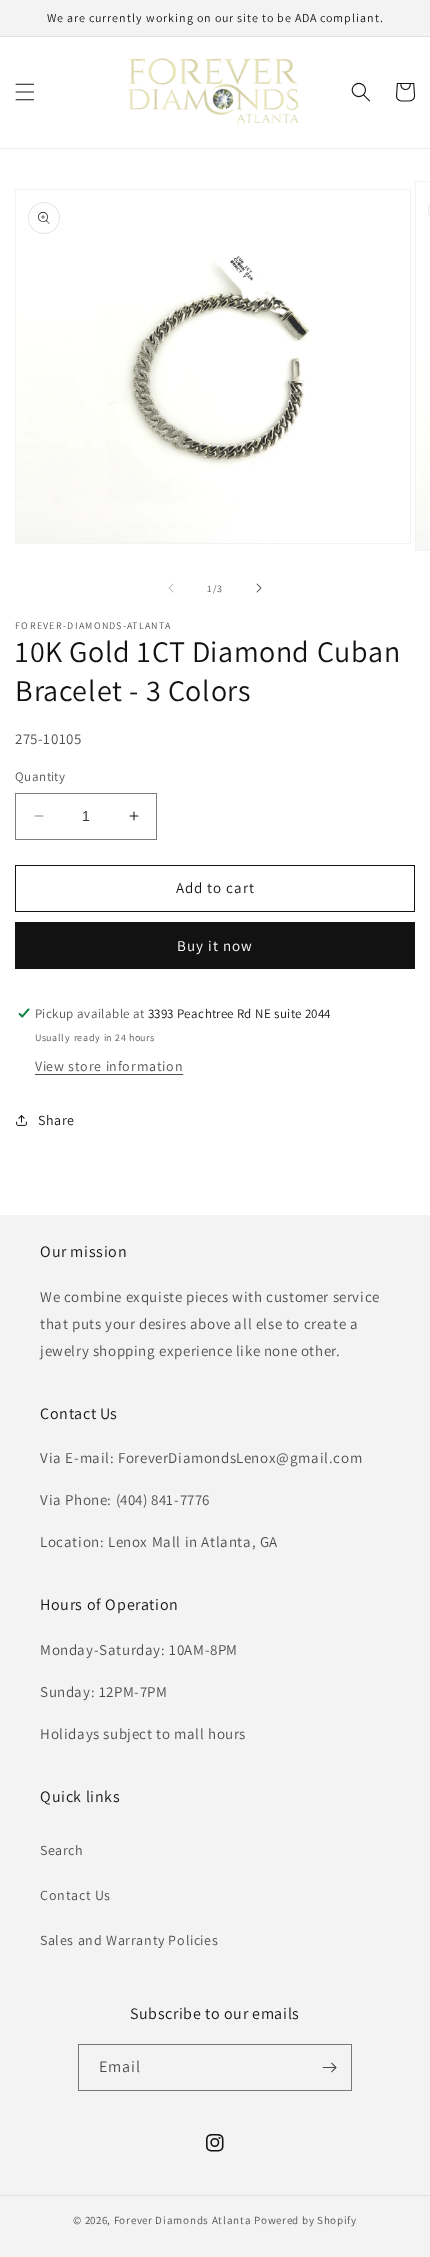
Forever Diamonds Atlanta (183, 2220)
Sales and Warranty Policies (129, 1940)
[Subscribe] (329, 2067)
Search (62, 1850)
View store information (109, 1066)
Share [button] (56, 1120)
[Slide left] (171, 588)
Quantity (40, 776)
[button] (25, 92)
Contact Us (75, 1895)
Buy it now (215, 945)
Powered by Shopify (305, 2220)
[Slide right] (259, 588)
